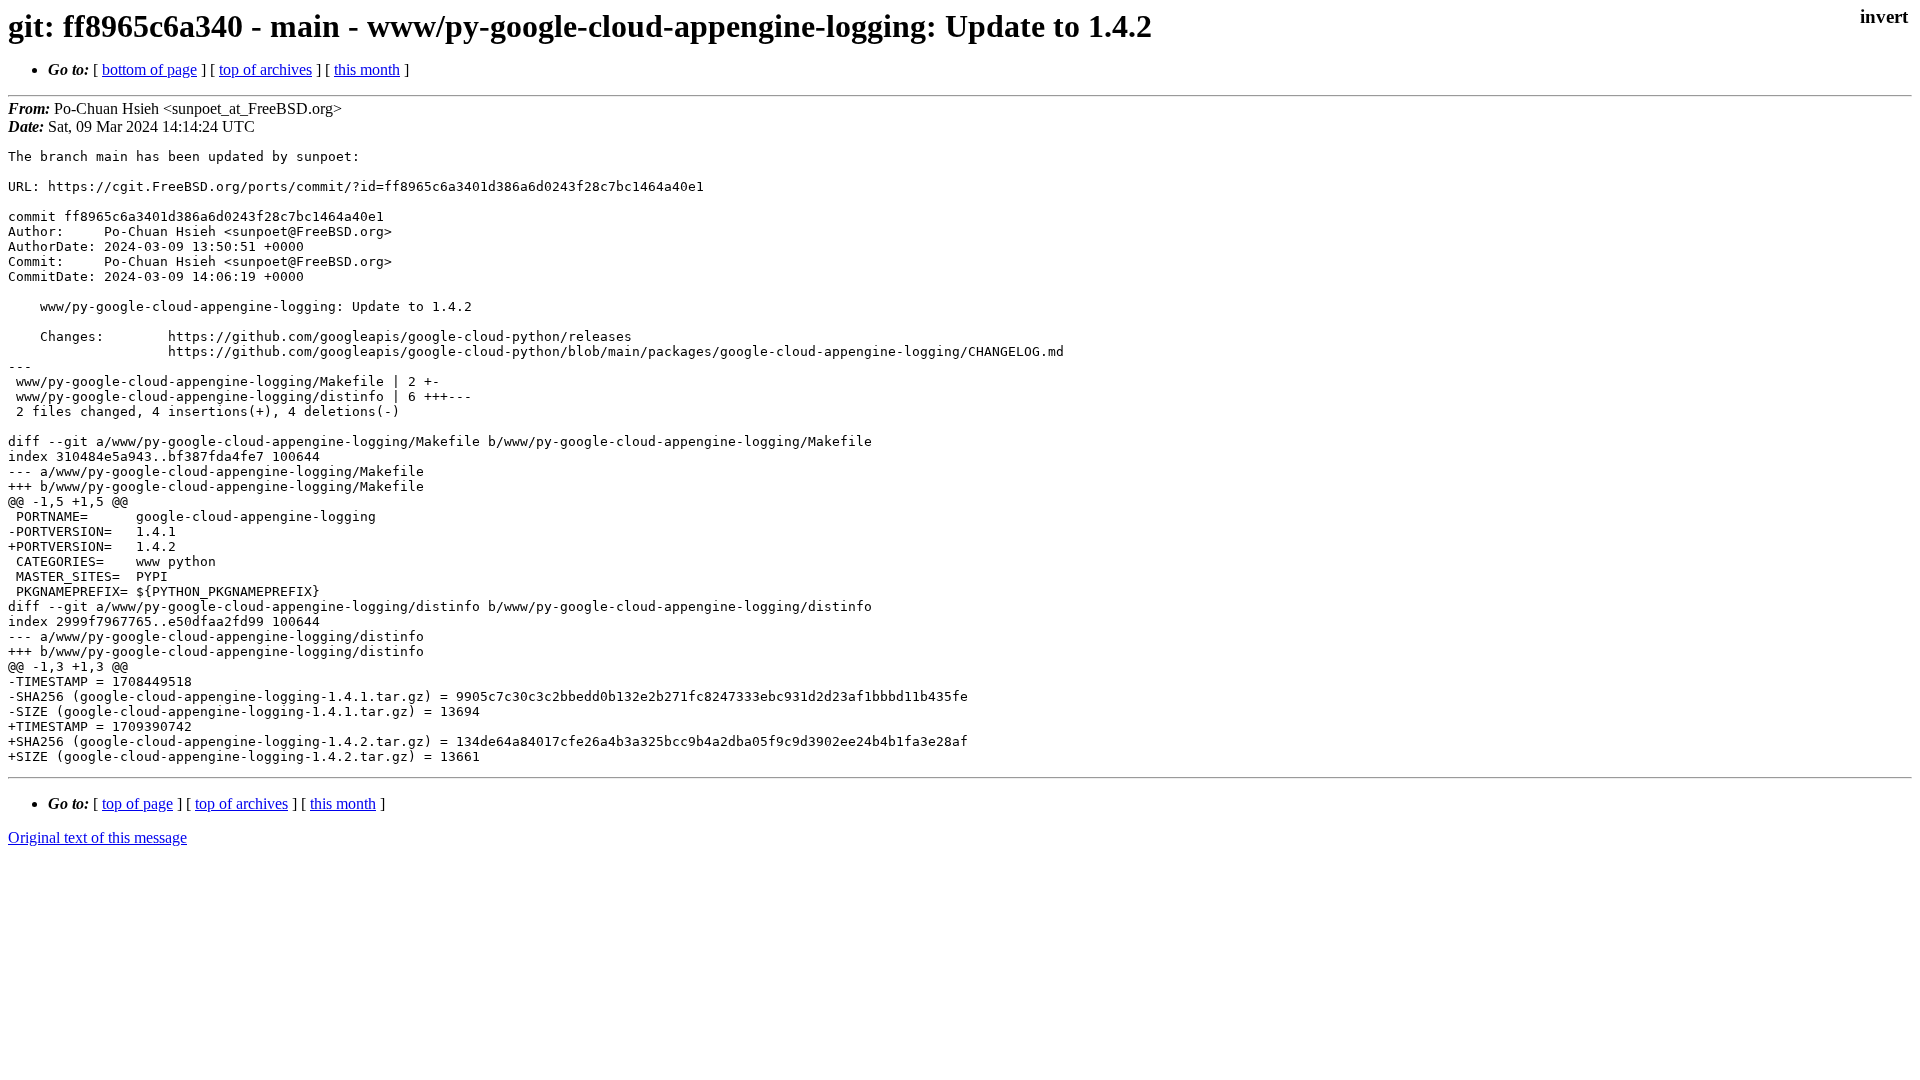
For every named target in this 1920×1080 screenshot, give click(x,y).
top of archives (265, 69)
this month (367, 69)
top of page (137, 803)
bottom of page (149, 69)
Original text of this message (97, 837)
